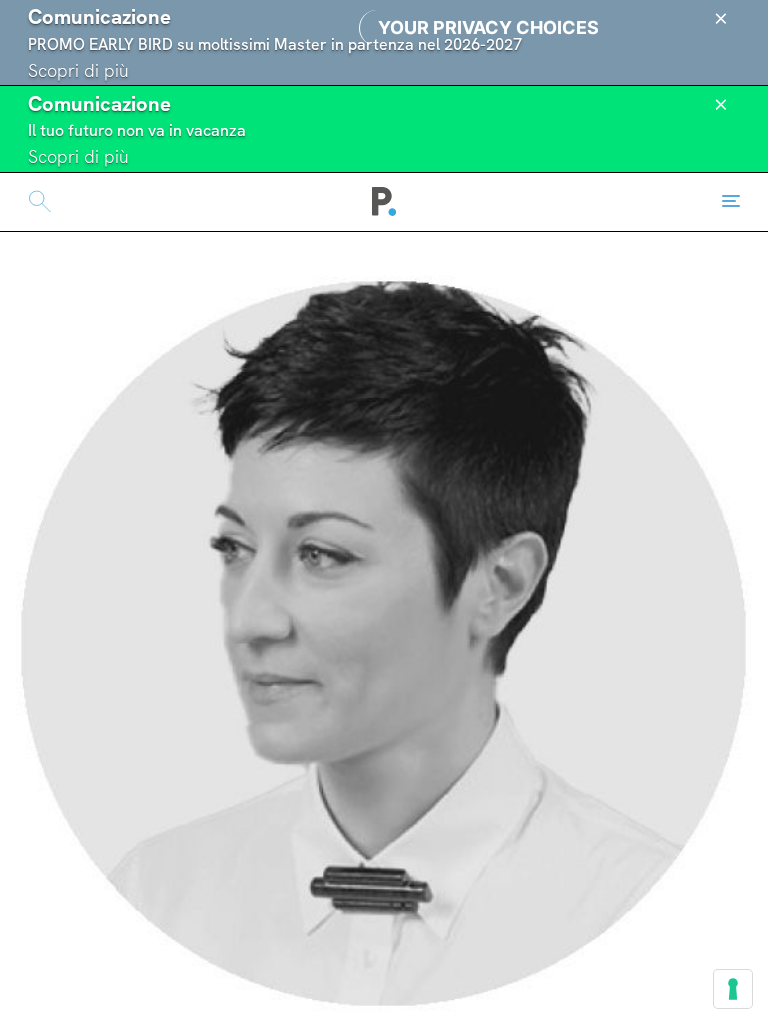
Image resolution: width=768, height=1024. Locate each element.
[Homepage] (384, 202)
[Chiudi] (721, 19)
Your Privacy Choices (488, 27)
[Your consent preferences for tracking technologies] (733, 989)
